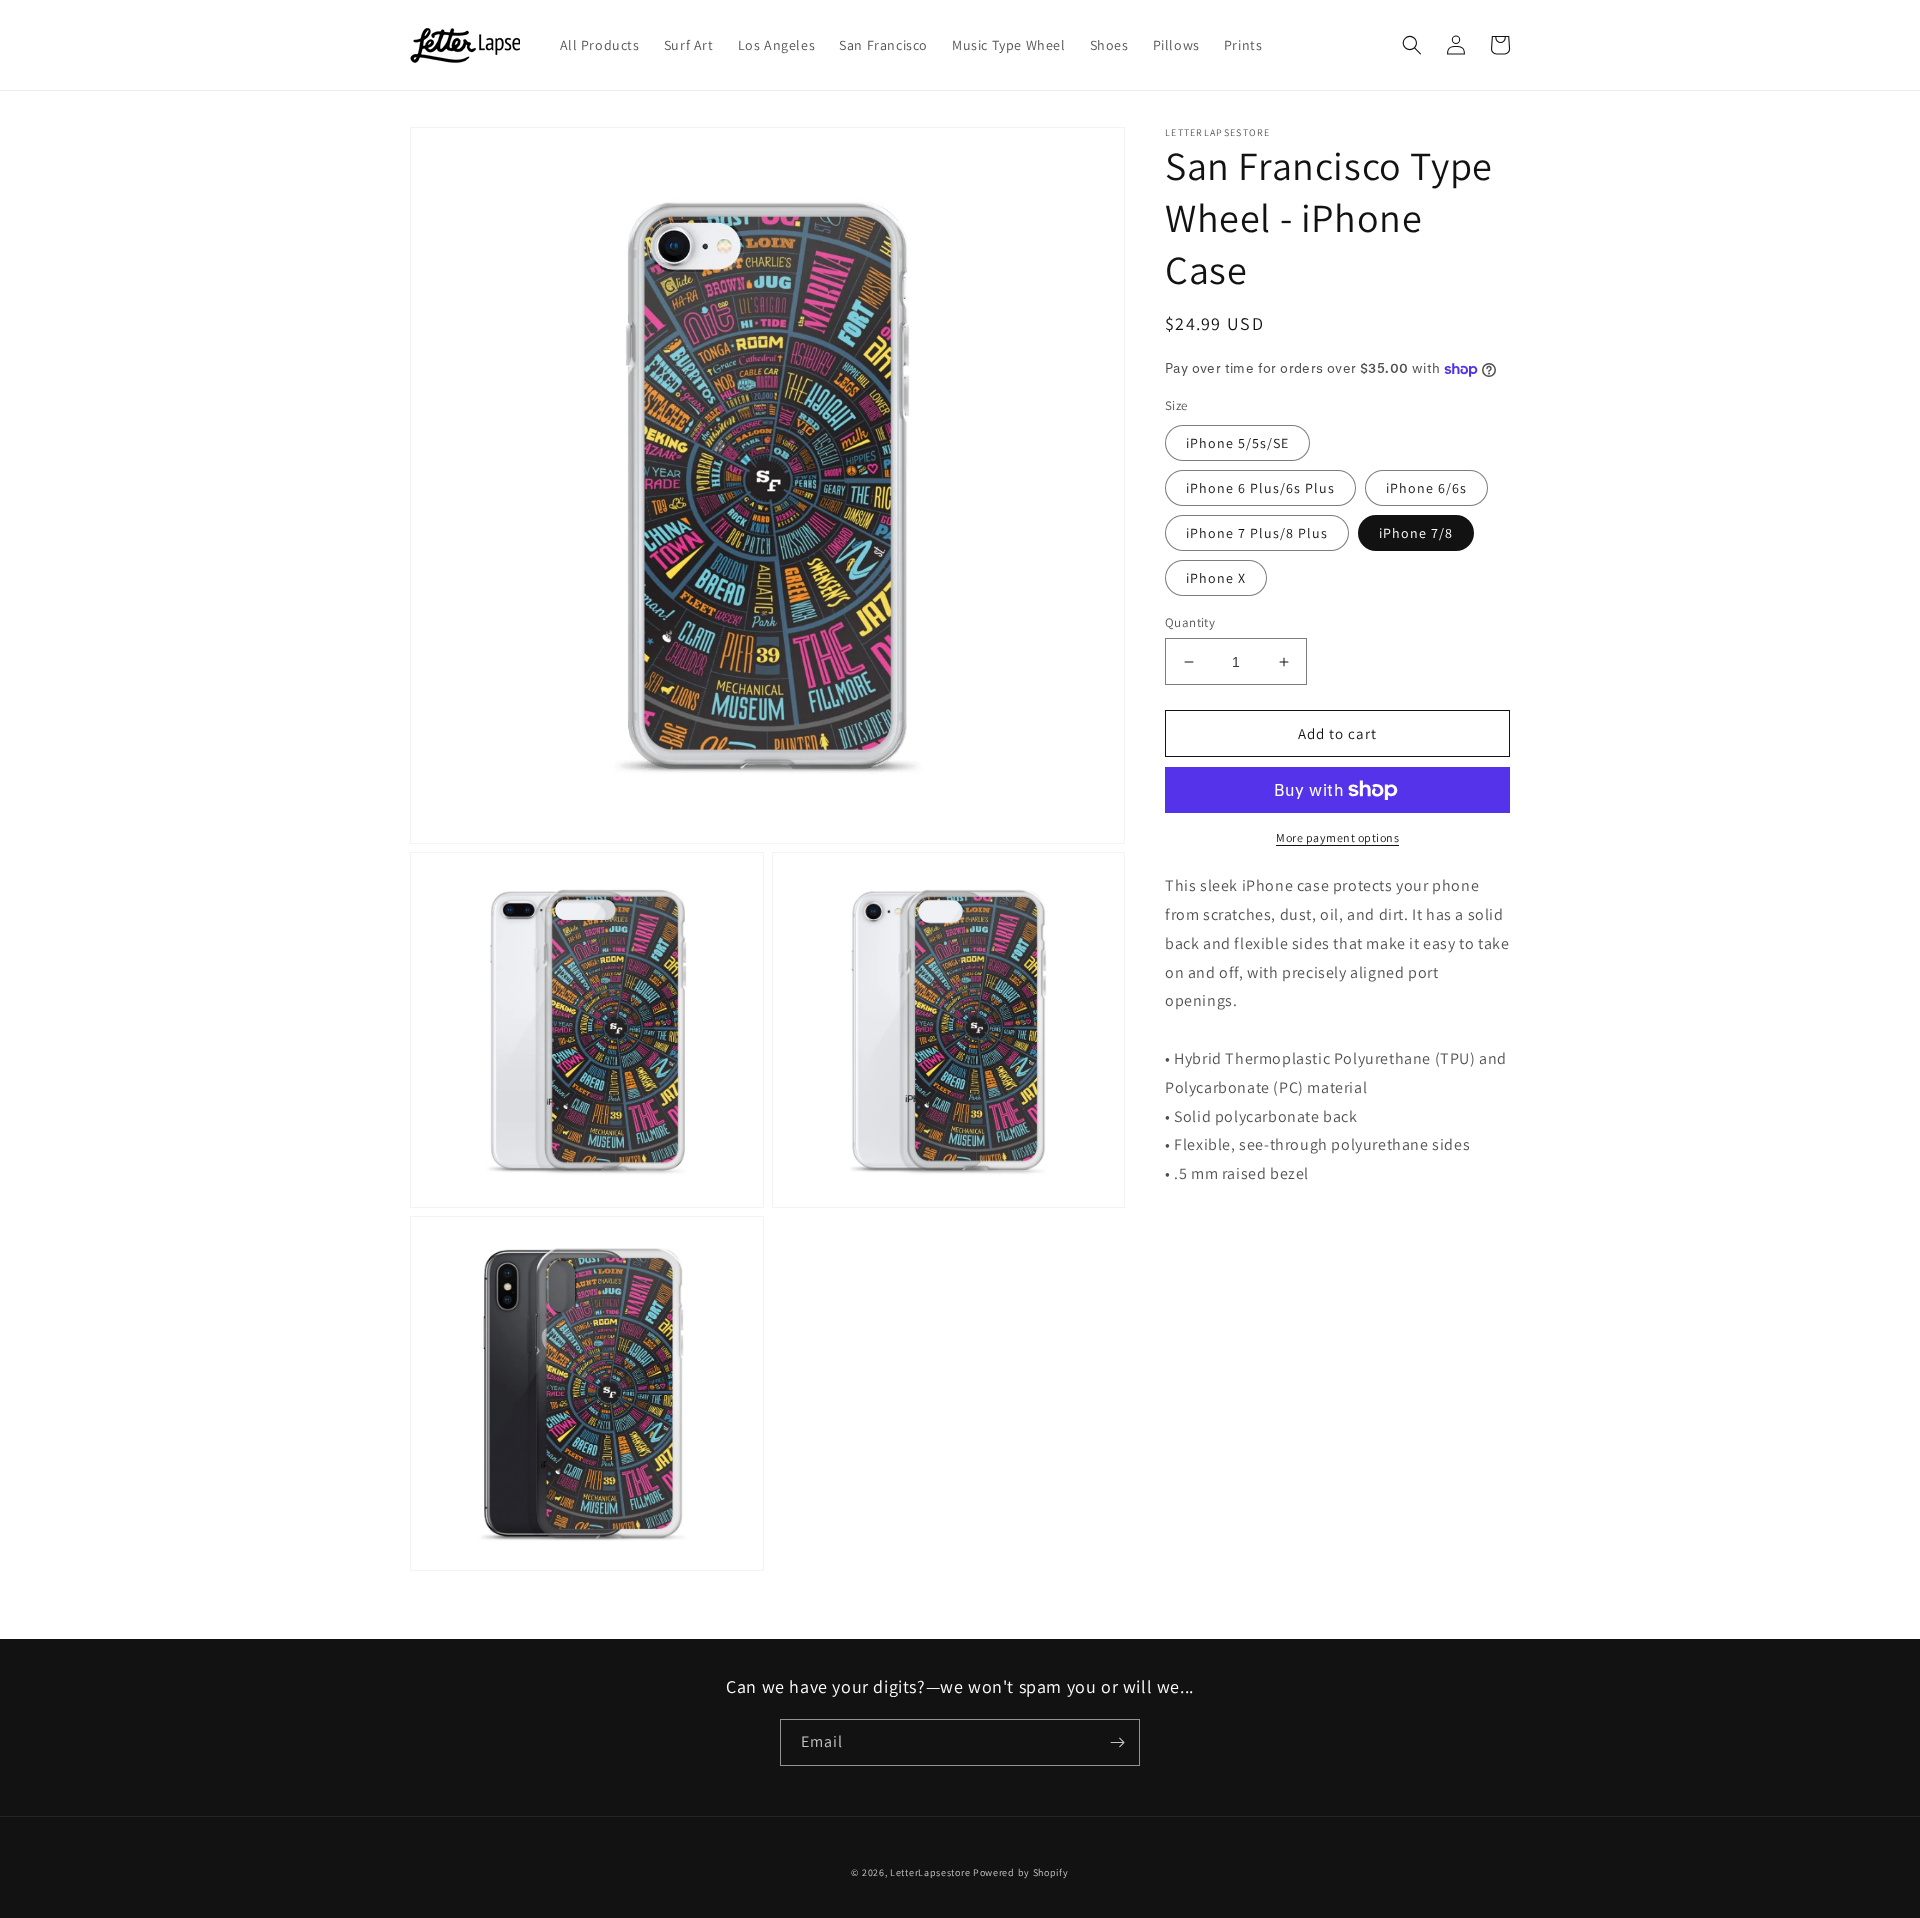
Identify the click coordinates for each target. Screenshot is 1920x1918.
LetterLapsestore (930, 1872)
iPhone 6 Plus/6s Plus (1260, 488)
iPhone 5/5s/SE (1237, 443)
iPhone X (1216, 578)
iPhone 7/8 (1416, 533)
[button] (1412, 45)
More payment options (1337, 837)
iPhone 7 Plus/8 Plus (1257, 533)
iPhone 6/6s (1426, 488)
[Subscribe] (1117, 1742)
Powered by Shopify (1021, 1872)
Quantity (1190, 622)
